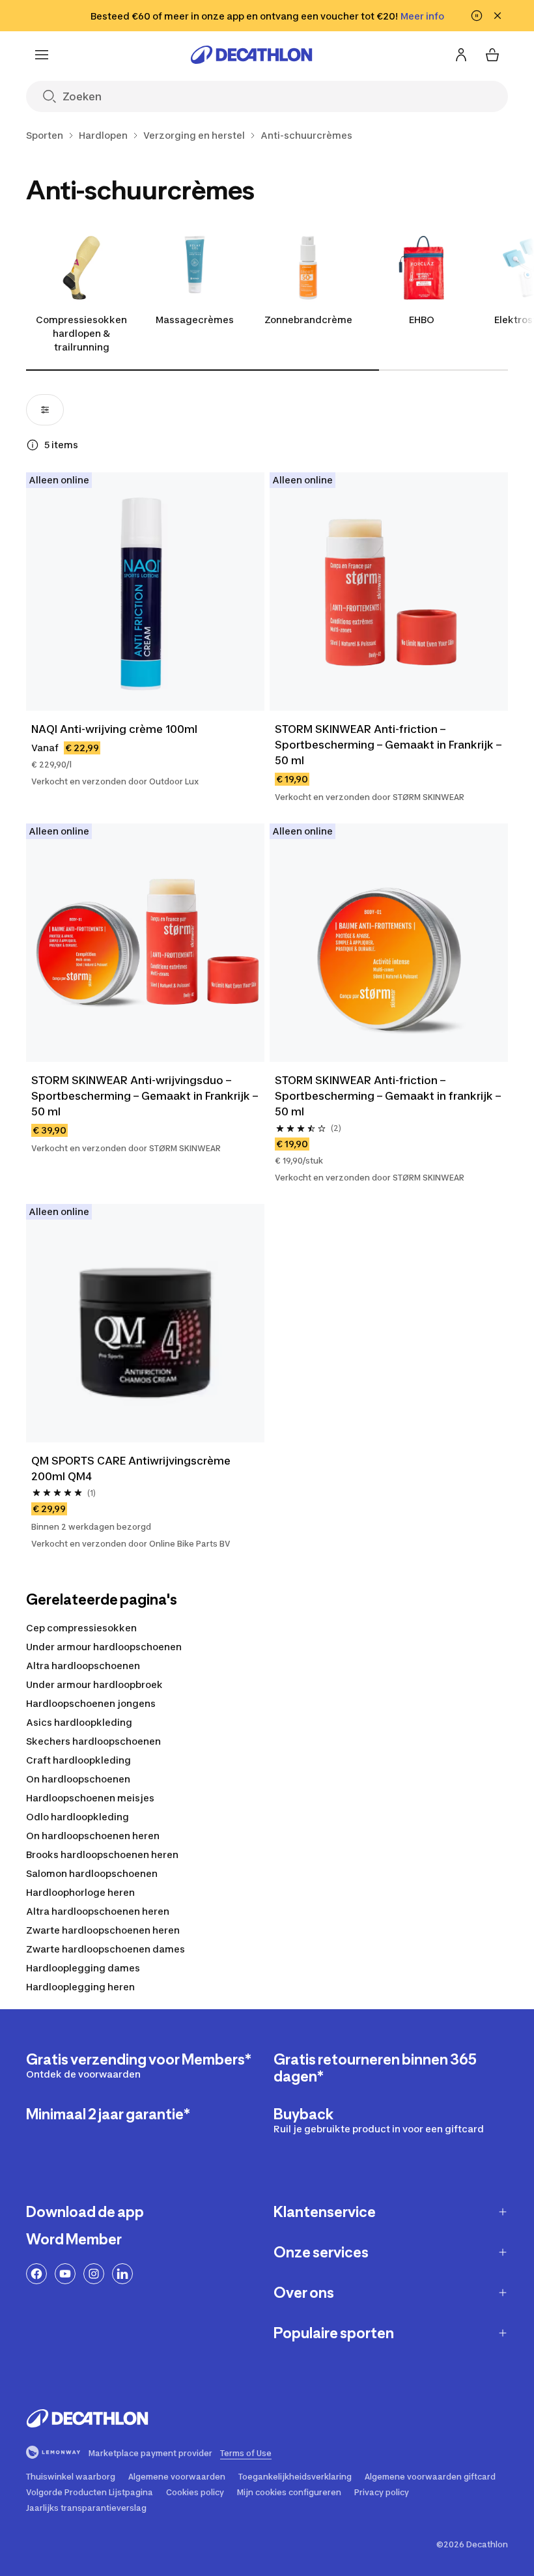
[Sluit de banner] (498, 16)
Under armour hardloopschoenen (104, 1647)
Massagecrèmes (195, 320)
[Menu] (42, 55)
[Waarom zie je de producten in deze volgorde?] (33, 445)
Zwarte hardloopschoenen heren (103, 1930)
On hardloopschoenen (78, 1779)
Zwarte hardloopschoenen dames (105, 1949)
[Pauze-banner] (477, 16)
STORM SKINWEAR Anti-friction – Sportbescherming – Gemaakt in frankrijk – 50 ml (388, 1096)
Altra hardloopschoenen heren (98, 1911)
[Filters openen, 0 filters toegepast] (45, 410)
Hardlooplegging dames (83, 1968)
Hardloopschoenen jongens (91, 1703)
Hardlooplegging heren (80, 1987)
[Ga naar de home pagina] (251, 55)
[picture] (145, 592)
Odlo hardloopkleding (77, 1817)
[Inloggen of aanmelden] (461, 55)
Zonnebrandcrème (308, 320)
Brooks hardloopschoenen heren (102, 1854)
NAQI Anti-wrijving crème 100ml (114, 729)
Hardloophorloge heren (80, 1892)
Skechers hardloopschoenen (93, 1741)
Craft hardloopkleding (78, 1760)
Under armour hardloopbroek (94, 1684)
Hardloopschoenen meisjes (90, 1798)
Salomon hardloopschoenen (92, 1873)
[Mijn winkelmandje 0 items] (492, 55)
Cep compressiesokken (81, 1628)
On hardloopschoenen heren (93, 1836)
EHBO (422, 320)
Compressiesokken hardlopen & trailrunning (81, 333)
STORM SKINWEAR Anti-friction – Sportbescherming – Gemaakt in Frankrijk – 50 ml (388, 745)
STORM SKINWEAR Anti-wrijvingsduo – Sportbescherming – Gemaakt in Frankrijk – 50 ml (145, 1096)
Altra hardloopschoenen (83, 1666)
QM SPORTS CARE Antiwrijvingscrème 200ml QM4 (131, 1468)
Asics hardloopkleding (79, 1722)
